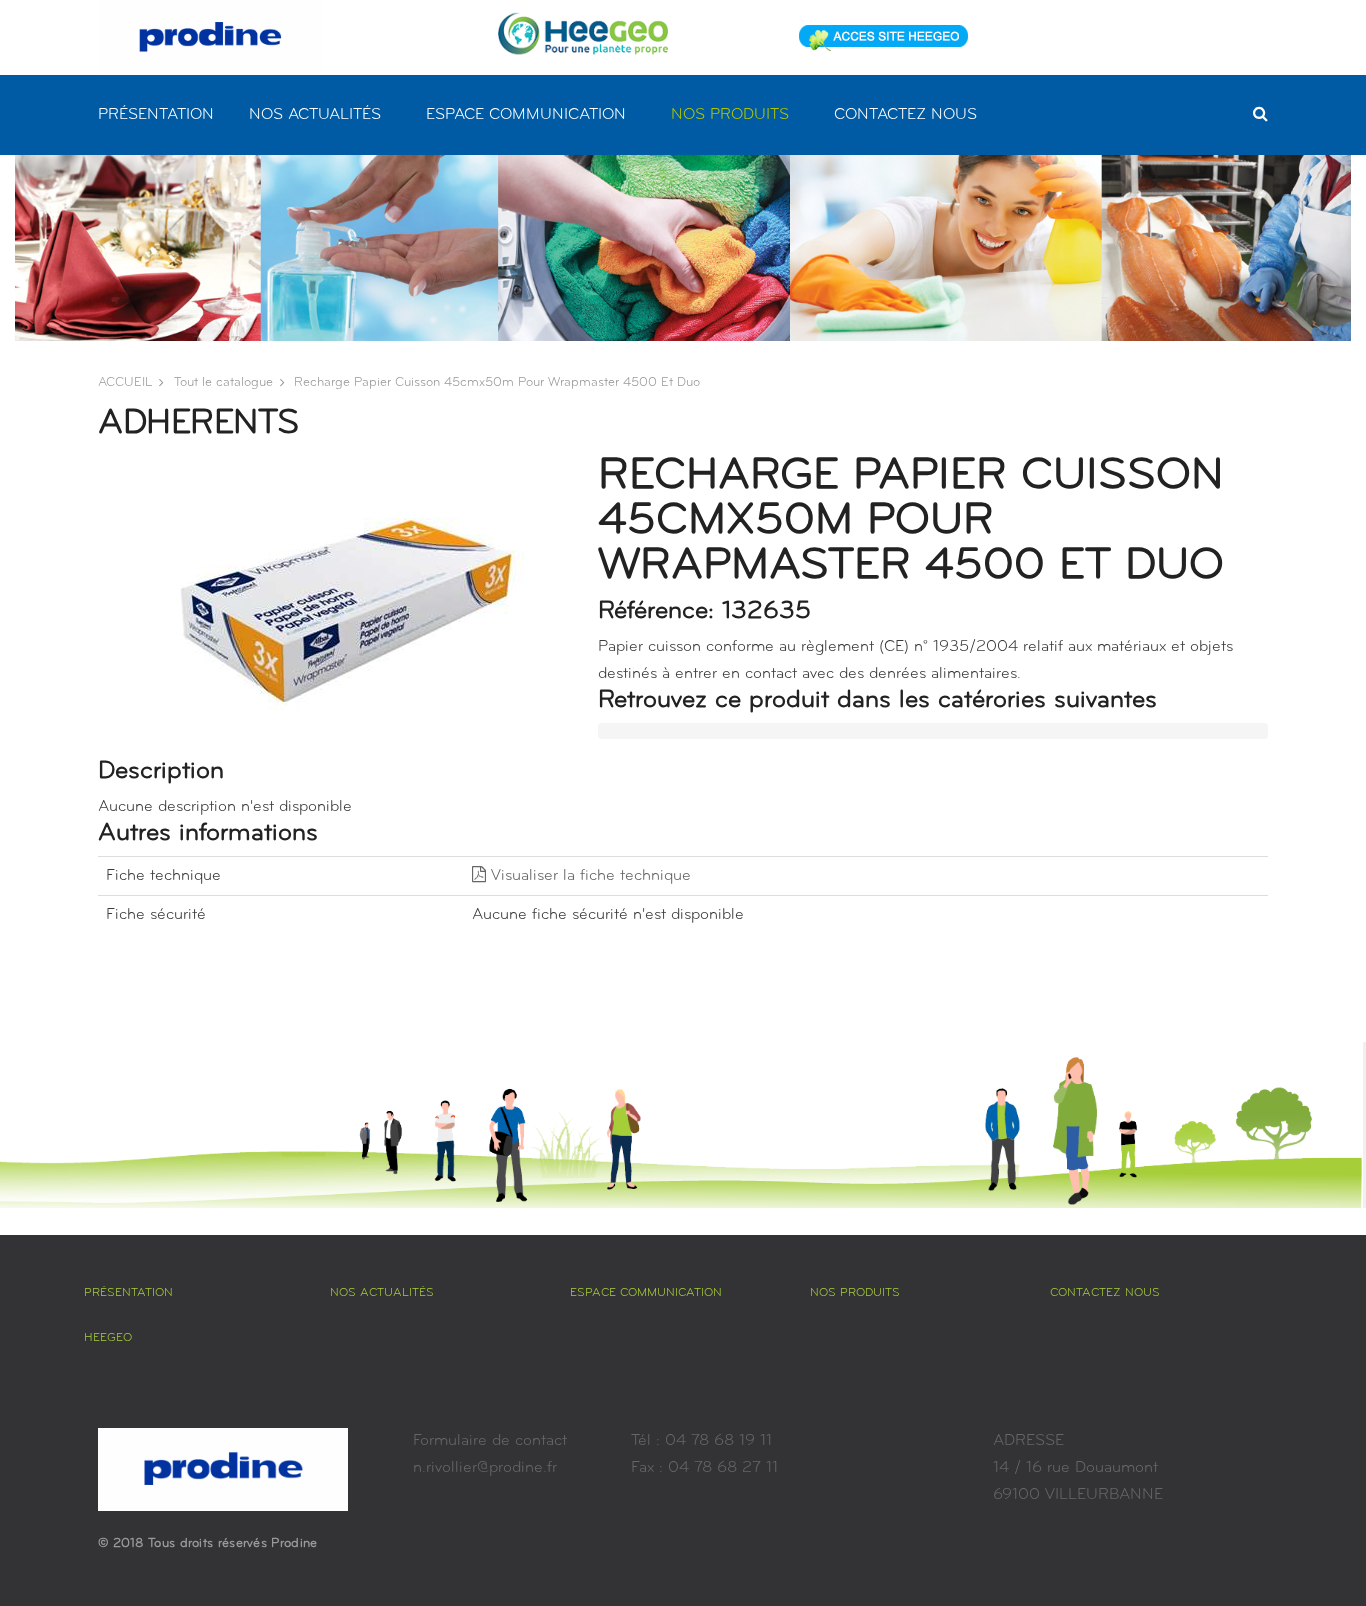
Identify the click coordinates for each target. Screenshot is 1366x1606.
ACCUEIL (125, 382)
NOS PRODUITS (730, 115)
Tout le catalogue (223, 382)
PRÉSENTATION (156, 115)
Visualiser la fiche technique (588, 876)
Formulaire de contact (490, 1441)
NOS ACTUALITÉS (315, 115)
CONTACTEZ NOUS (905, 115)
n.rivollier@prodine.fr (485, 1468)
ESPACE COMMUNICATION (526, 115)
